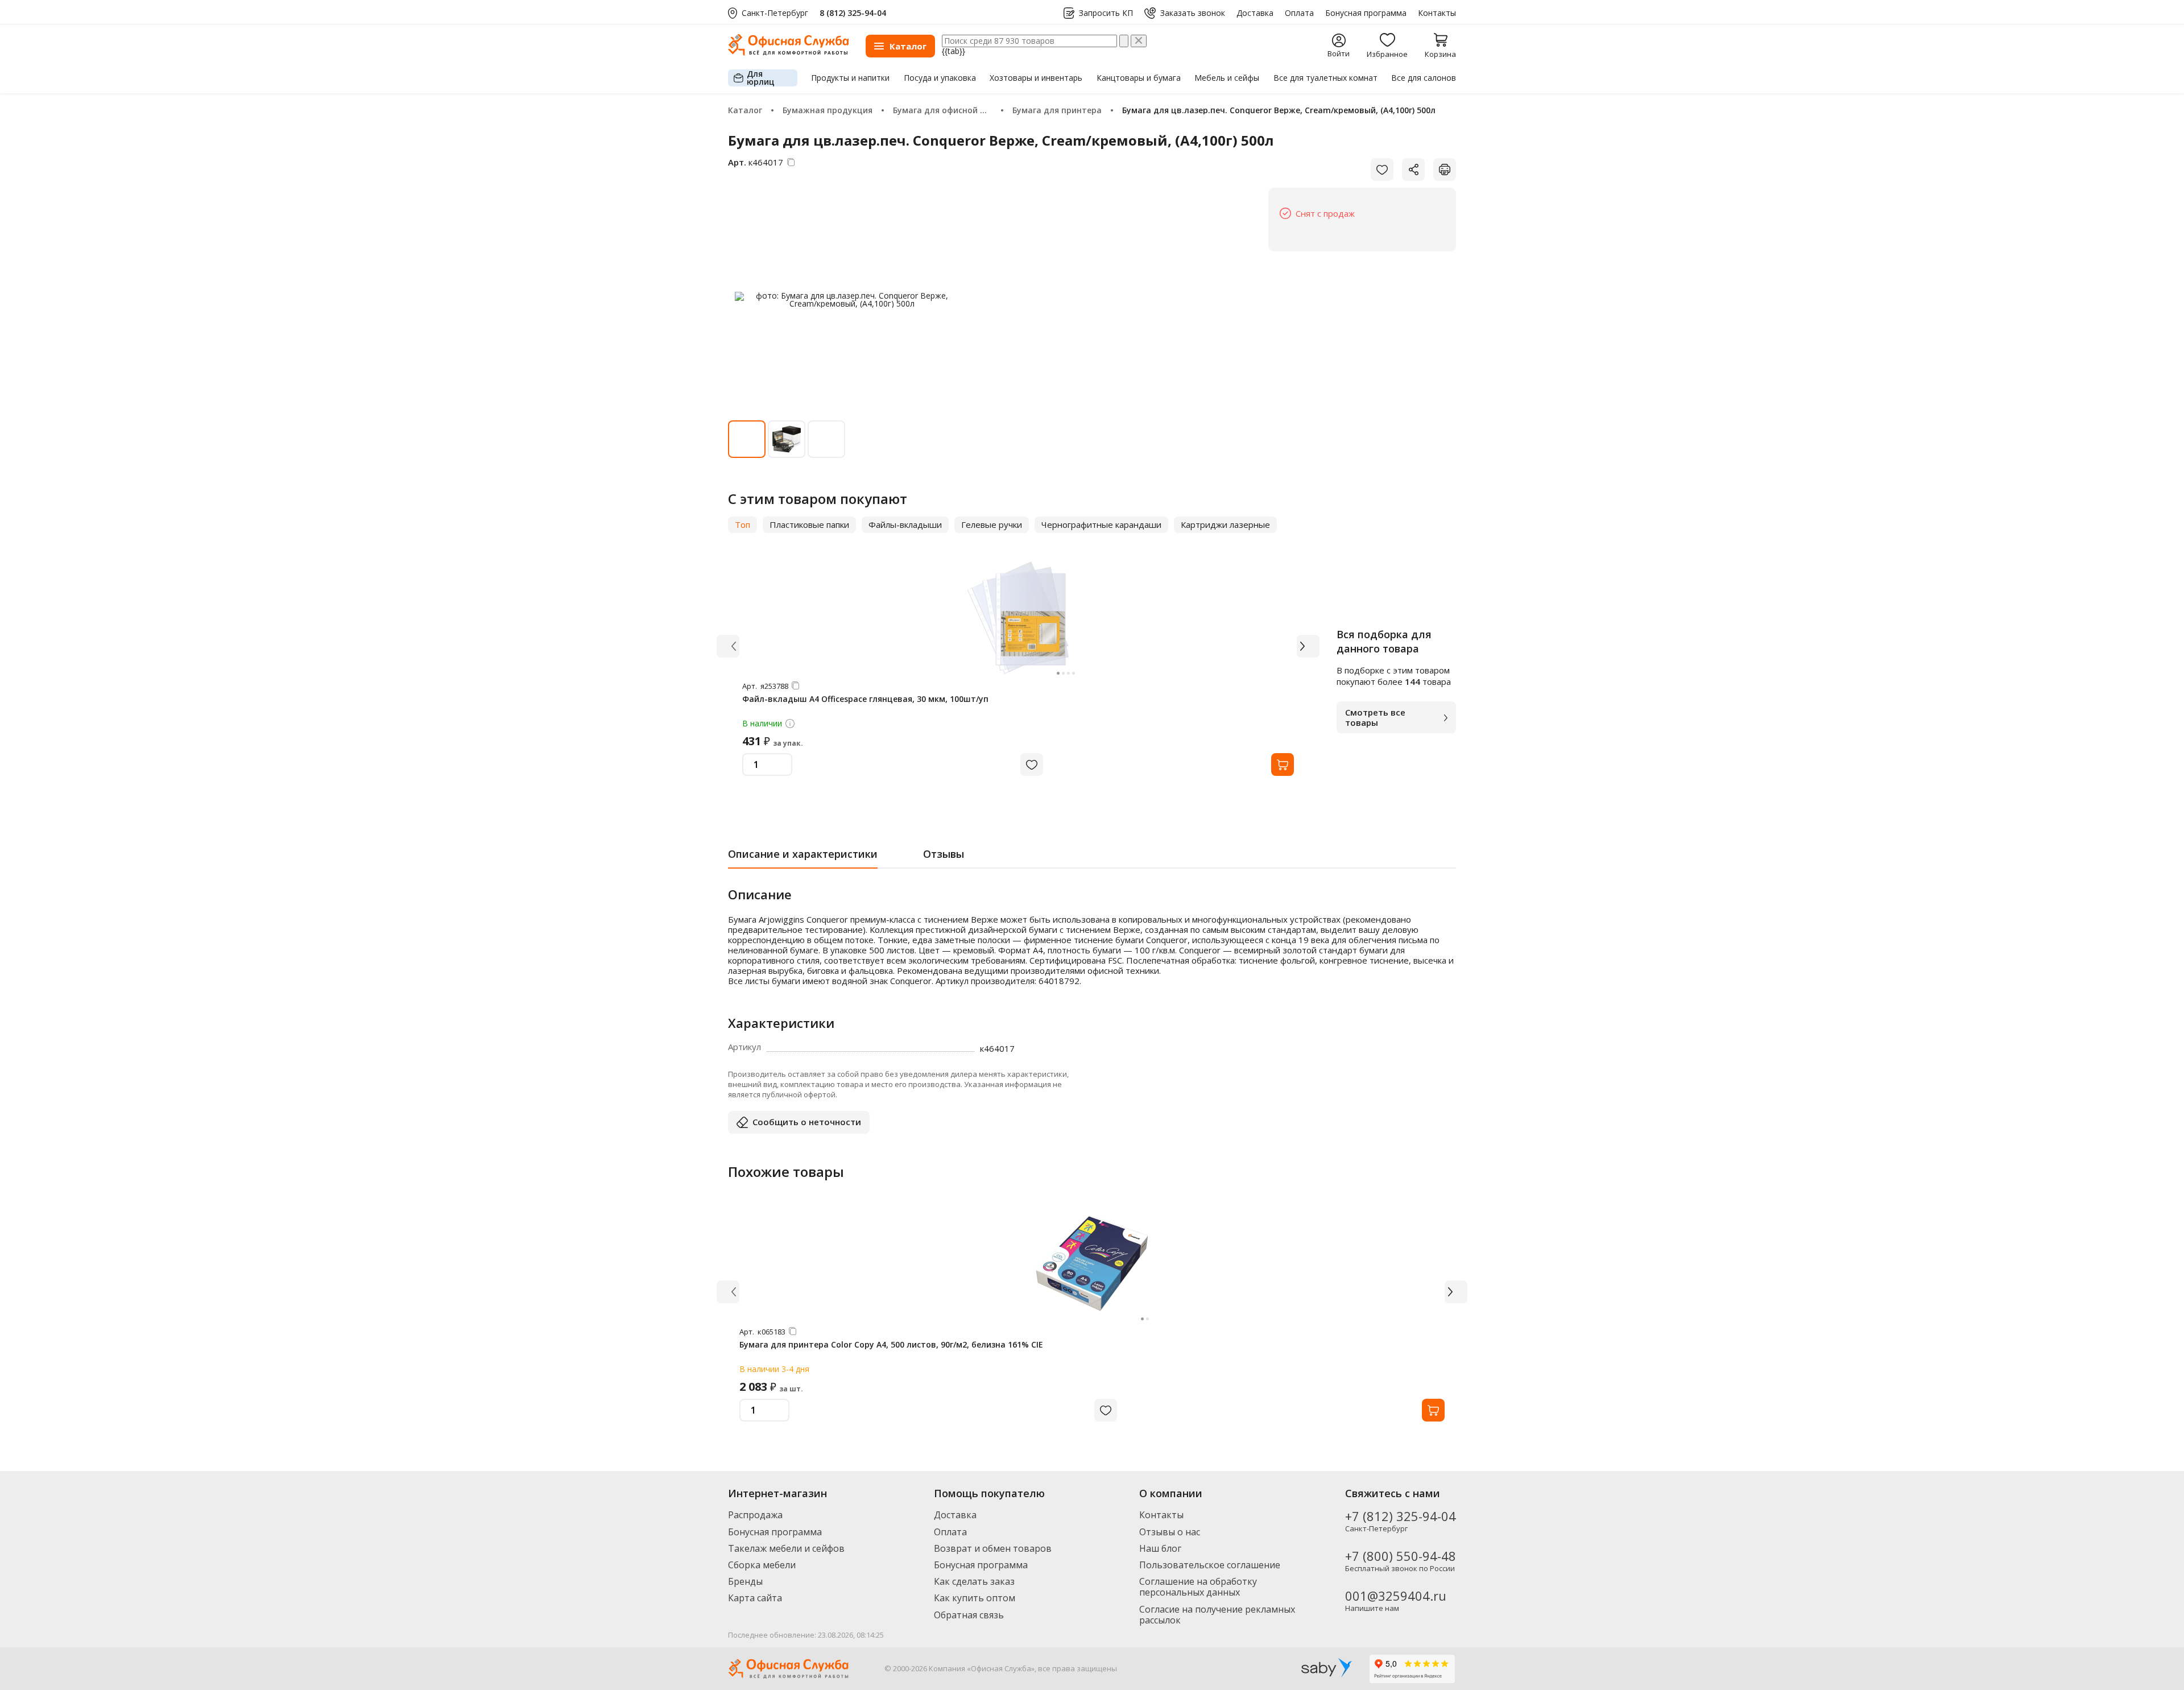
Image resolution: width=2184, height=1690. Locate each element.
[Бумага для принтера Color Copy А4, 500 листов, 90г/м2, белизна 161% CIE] (1092, 1263)
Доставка (1255, 13)
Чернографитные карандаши (1101, 524)
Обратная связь (969, 1615)
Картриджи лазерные (1225, 524)
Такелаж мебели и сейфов (786, 1548)
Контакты (1437, 13)
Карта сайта (755, 1598)
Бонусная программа (1366, 13)
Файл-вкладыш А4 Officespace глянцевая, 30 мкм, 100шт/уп (865, 699)
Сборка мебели (762, 1565)
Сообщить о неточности (807, 1122)
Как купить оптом (975, 1598)
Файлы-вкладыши (905, 524)
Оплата (1299, 13)
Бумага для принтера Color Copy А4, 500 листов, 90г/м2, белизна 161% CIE (891, 1344)
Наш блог (1160, 1548)
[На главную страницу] (788, 53)
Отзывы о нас (1170, 1532)
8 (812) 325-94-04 (853, 13)
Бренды (745, 1581)
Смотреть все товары (1375, 717)
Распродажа (755, 1515)
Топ (743, 524)
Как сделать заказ (974, 1581)
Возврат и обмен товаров (993, 1548)
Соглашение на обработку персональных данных (1198, 1587)
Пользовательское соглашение (1210, 1565)
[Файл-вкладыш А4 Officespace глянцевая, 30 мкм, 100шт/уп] (1018, 618)
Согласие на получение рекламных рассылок (1217, 1615)
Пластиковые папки (809, 524)
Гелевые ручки (992, 524)
